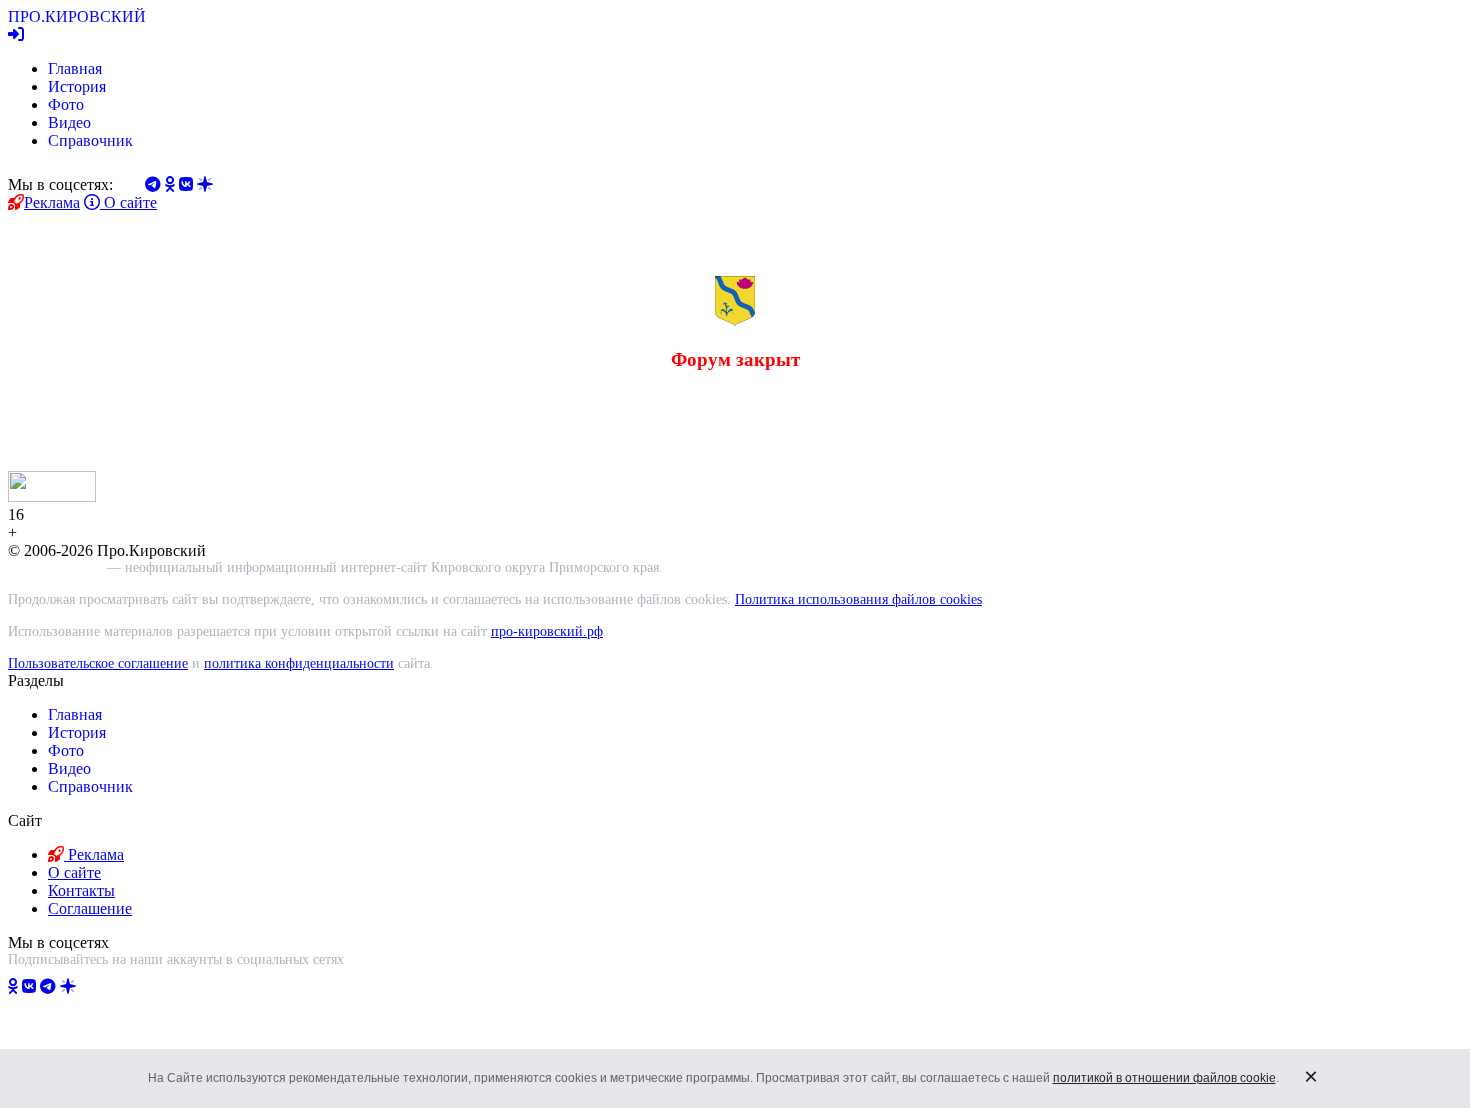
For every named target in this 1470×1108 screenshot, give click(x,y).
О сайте (128, 202)
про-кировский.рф (547, 631)
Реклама (52, 202)
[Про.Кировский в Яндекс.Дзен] (68, 986)
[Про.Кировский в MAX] (121, 986)
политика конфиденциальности (299, 663)
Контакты (81, 890)
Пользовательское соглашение (98, 663)
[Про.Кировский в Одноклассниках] (13, 986)
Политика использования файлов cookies (858, 599)
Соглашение (90, 908)
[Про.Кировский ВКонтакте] (29, 986)
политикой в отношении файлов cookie (1164, 1078)
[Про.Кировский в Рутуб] (92, 986)
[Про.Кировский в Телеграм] (48, 986)
